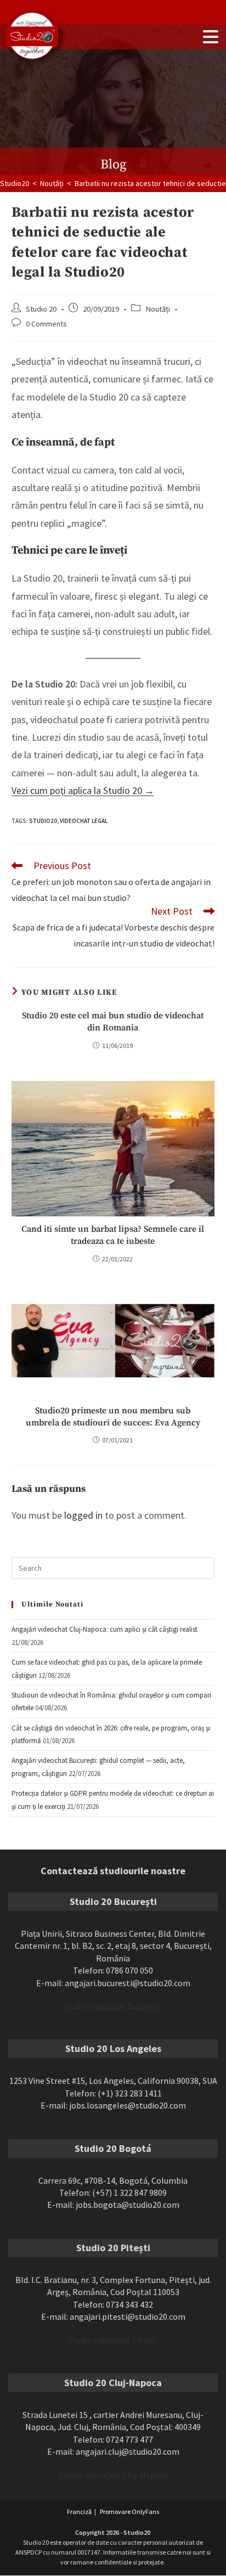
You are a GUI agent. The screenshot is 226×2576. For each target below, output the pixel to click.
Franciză (79, 2512)
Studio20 (43, 821)
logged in (83, 1515)
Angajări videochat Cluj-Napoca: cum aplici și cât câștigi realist (104, 1629)
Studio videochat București (113, 2006)
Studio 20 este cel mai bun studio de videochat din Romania (113, 1022)
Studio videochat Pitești (113, 2340)
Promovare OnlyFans (129, 2512)
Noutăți (158, 309)
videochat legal (84, 821)
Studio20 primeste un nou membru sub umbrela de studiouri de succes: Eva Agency (113, 1417)
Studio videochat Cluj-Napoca (113, 2475)
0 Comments (46, 324)
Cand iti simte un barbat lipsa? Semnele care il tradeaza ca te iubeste (113, 1235)
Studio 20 (41, 309)
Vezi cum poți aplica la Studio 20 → (83, 790)
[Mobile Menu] (211, 37)
